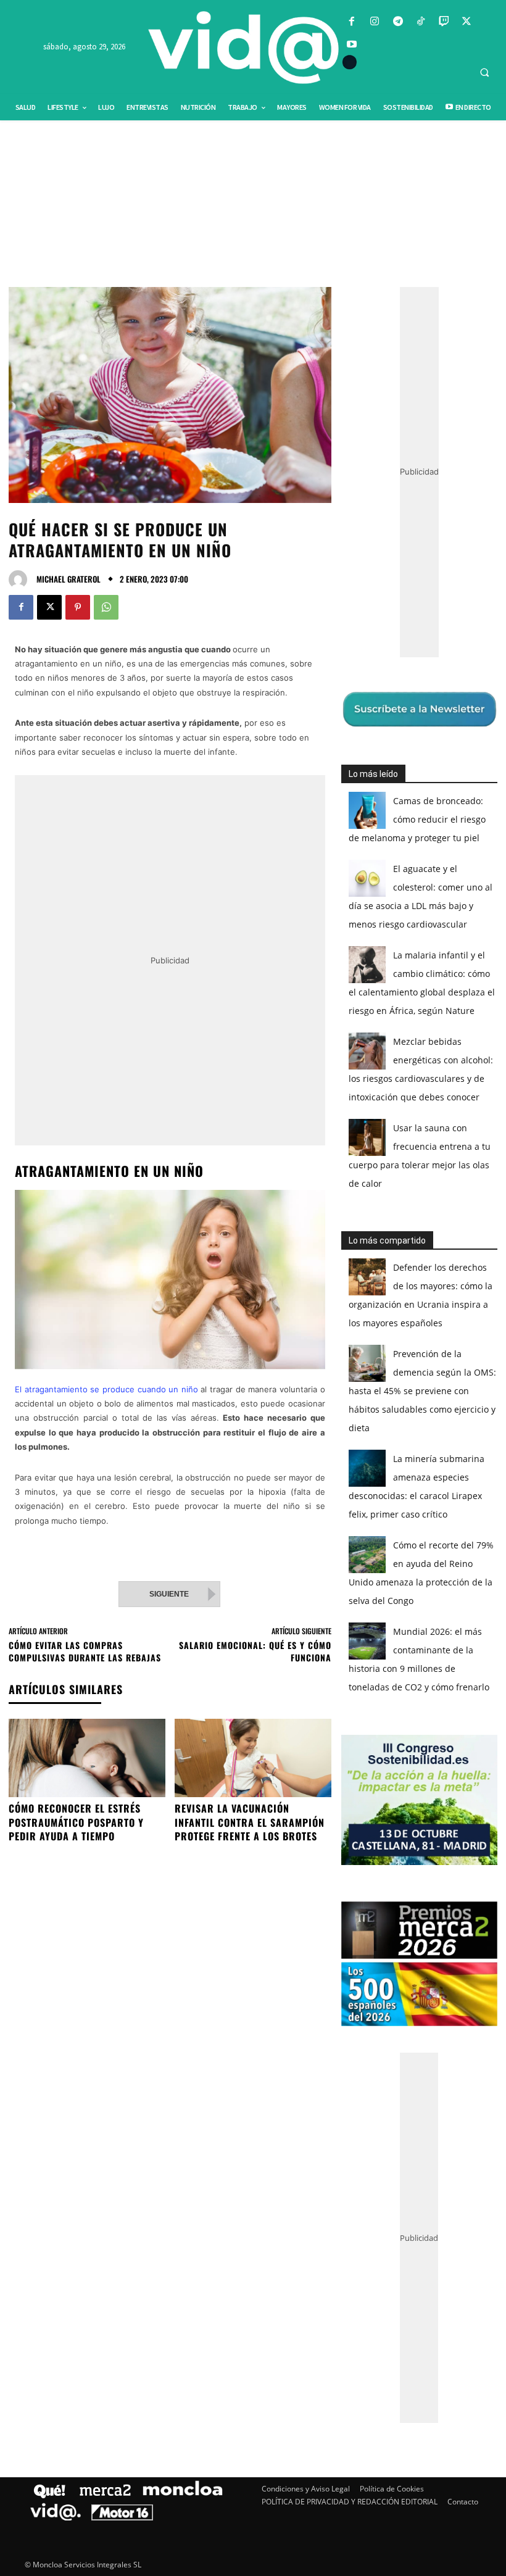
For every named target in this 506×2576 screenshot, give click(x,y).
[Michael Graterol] (21, 580)
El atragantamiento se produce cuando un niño (106, 1389)
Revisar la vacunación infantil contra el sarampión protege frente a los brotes (250, 1822)
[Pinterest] (78, 607)
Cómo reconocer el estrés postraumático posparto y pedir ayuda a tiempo (76, 1822)
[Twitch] (443, 22)
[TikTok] (421, 22)
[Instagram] (375, 22)
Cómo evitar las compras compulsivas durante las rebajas (85, 1651)
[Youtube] (352, 45)
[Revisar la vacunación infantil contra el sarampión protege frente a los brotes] (253, 1758)
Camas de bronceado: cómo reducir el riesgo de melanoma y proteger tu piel (417, 819)
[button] (484, 72)
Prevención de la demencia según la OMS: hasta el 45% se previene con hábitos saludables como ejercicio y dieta (422, 1391)
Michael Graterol (68, 579)
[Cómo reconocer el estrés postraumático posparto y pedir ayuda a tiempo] (87, 1758)
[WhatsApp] (106, 607)
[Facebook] (352, 22)
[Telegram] (398, 22)
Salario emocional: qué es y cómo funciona (255, 1651)
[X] (467, 22)
